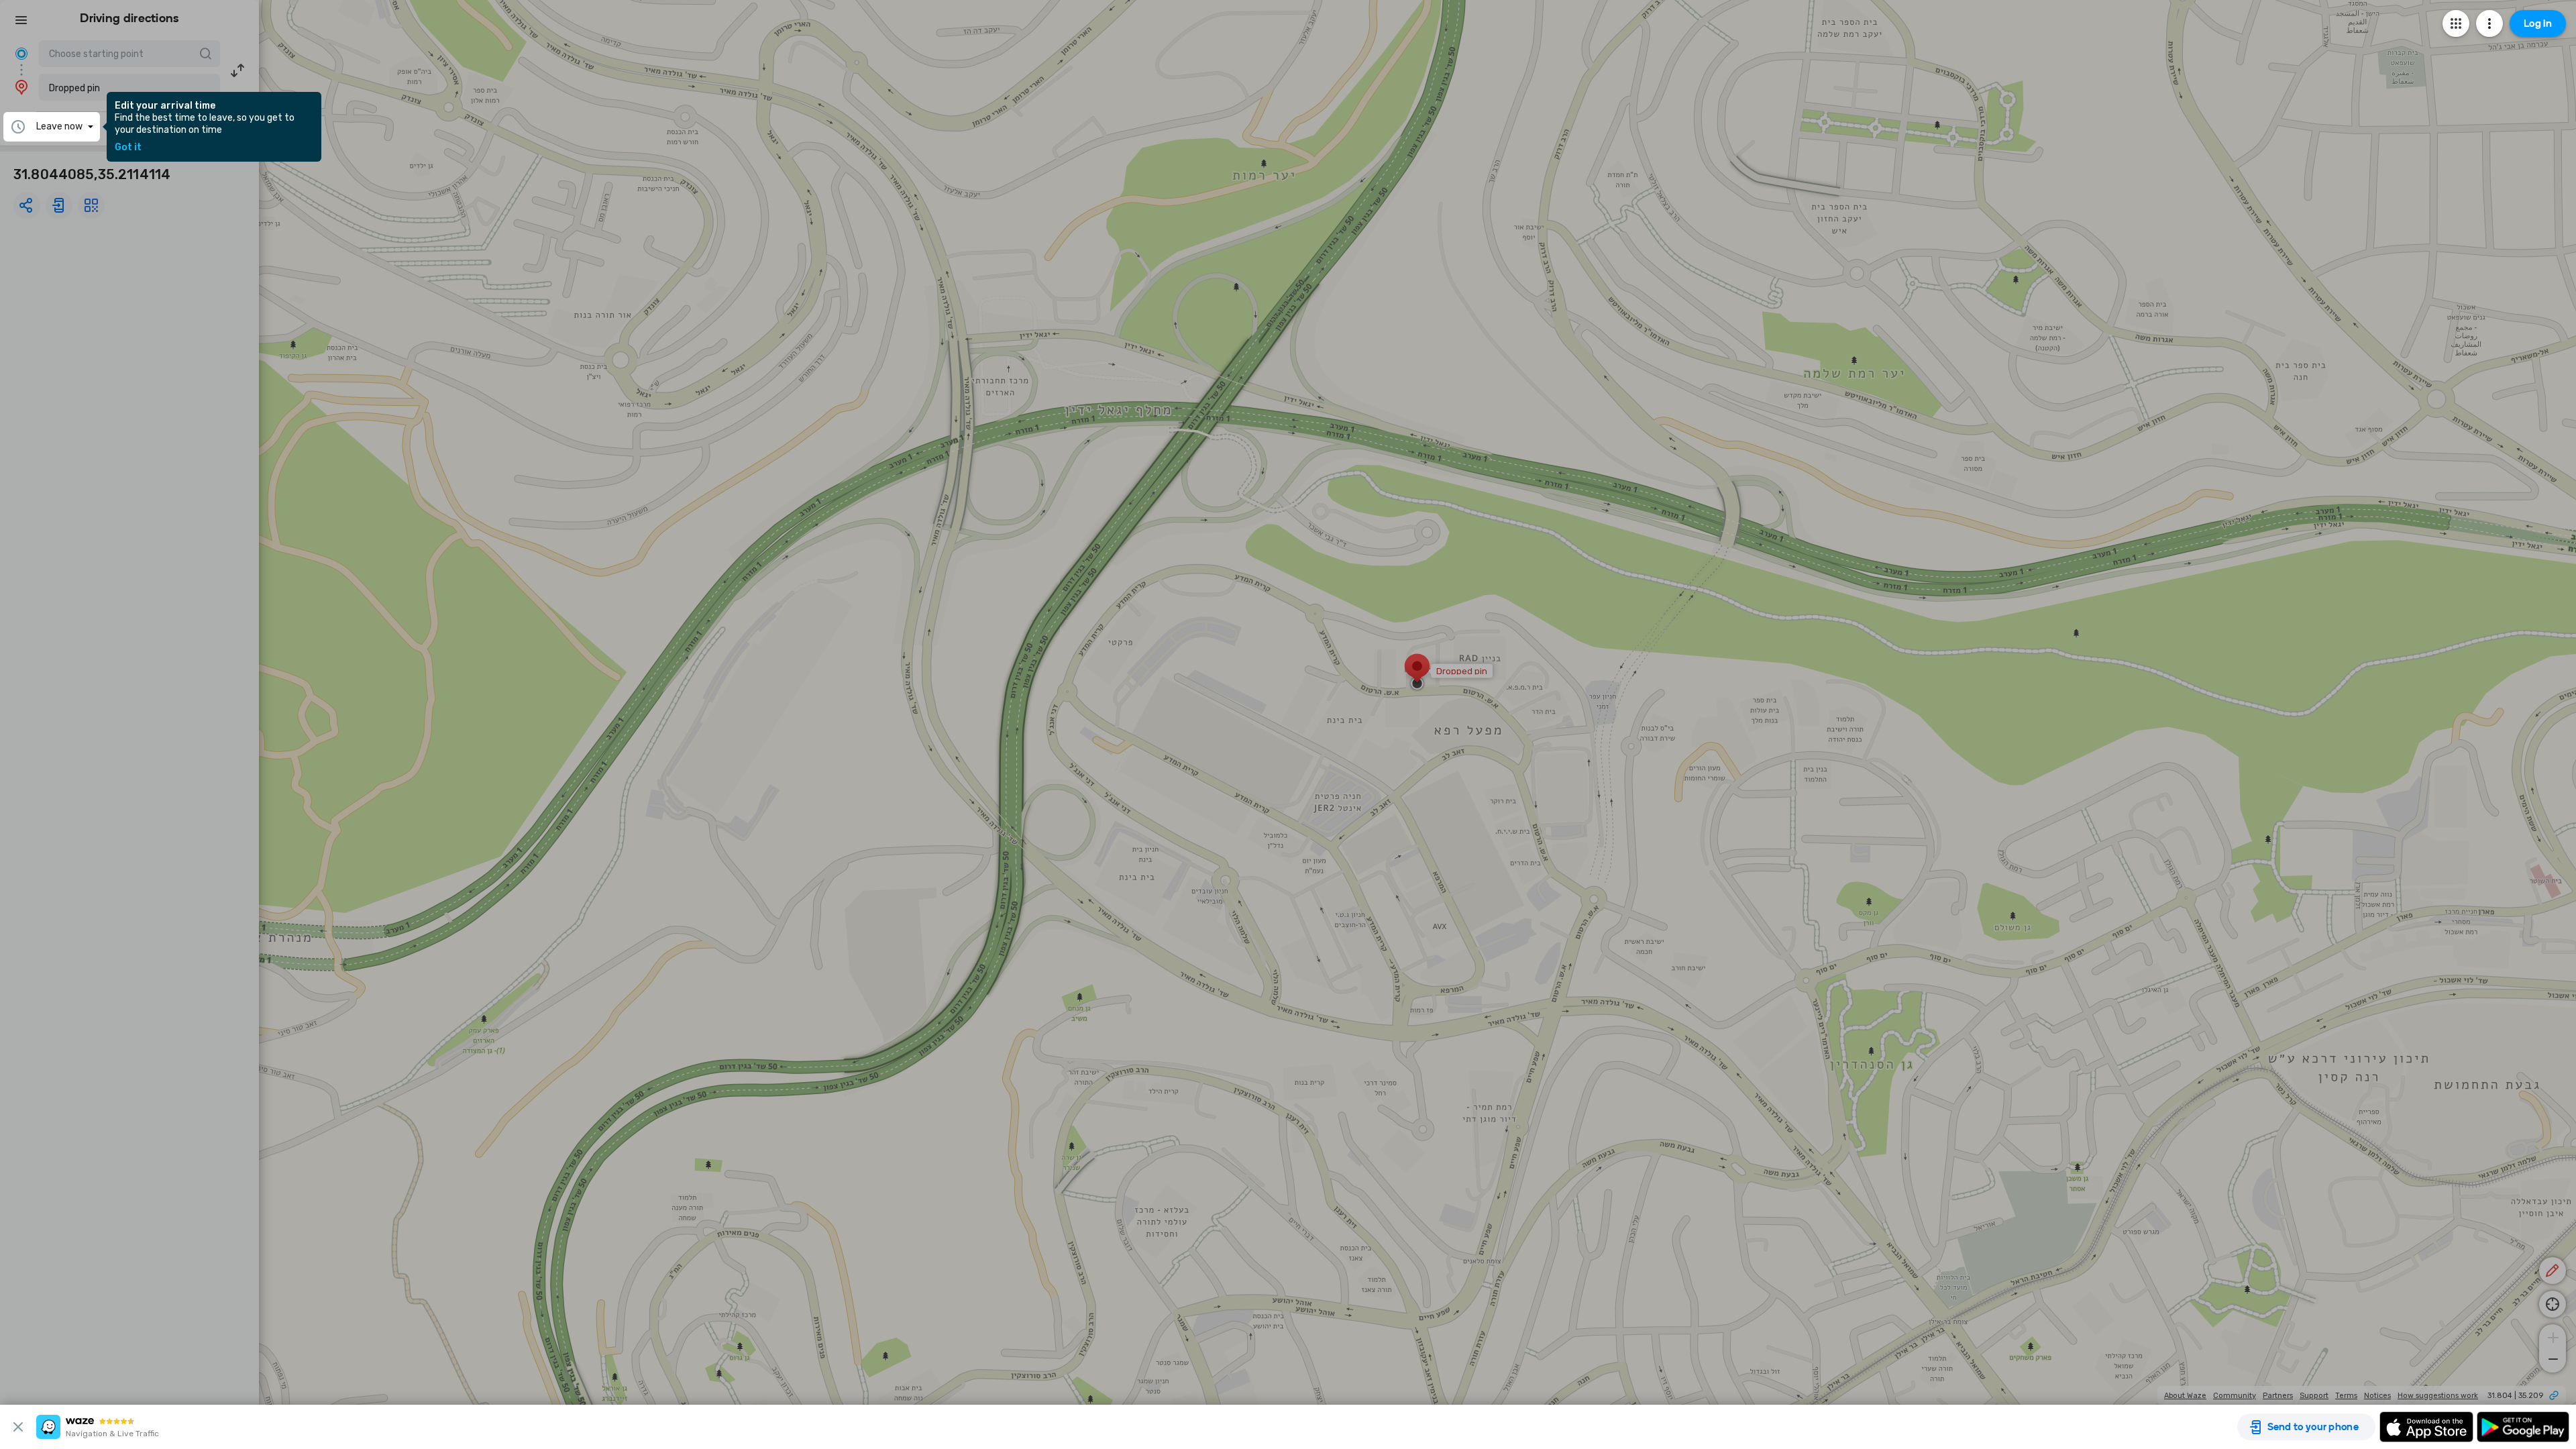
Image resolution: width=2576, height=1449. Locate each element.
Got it (128, 148)
